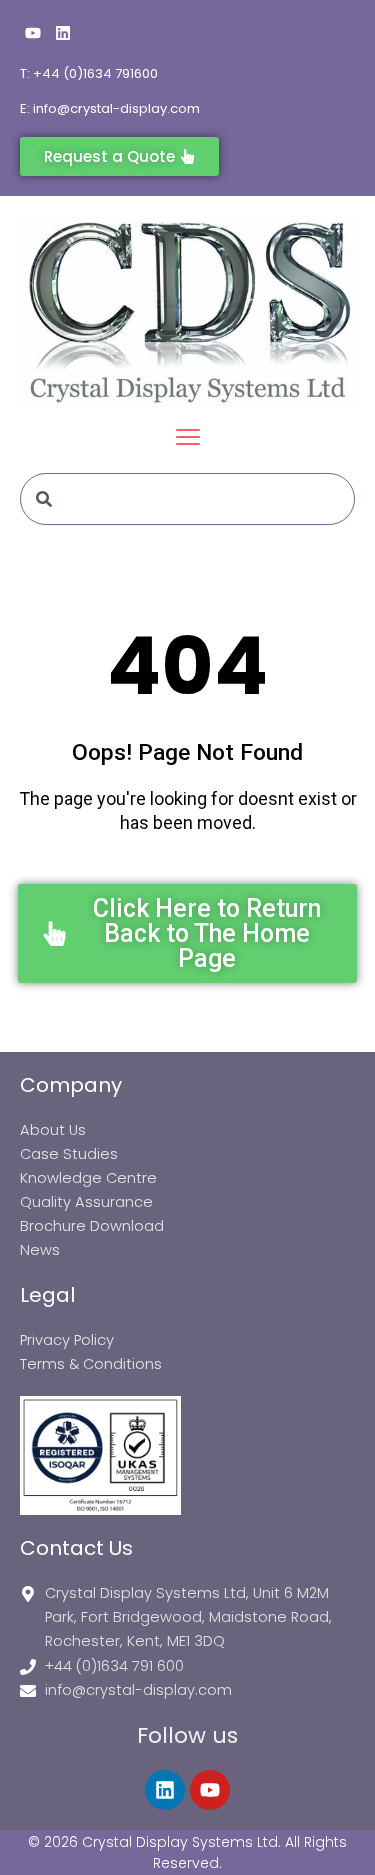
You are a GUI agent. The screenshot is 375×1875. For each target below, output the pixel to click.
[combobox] (187, 499)
